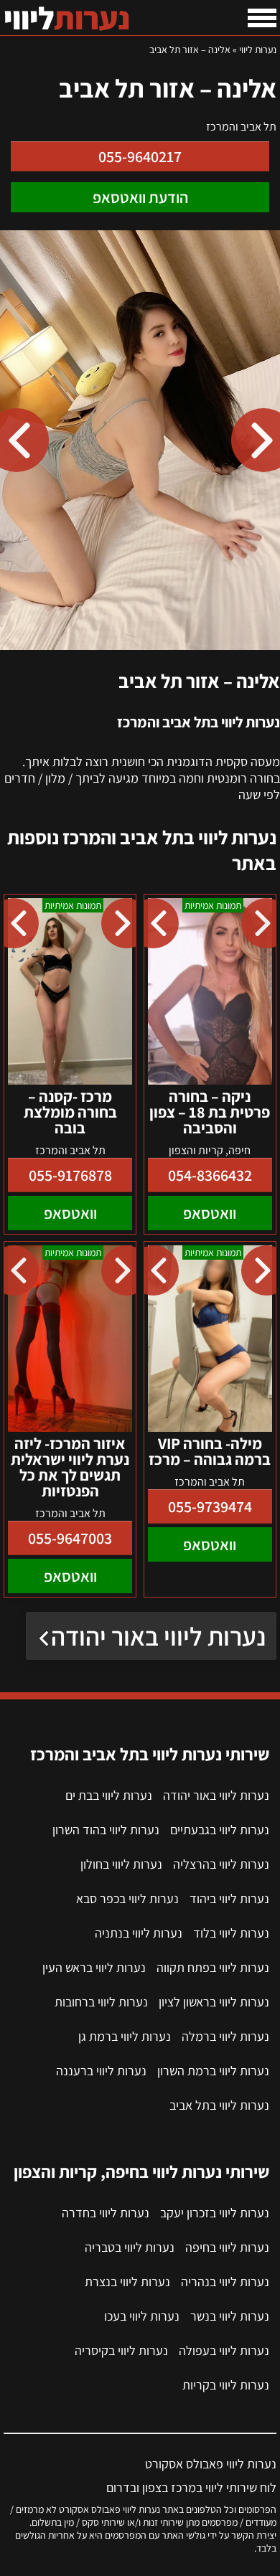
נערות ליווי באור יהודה (158, 1636)
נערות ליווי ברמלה (225, 2036)
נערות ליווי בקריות (226, 2385)
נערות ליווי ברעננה (101, 2071)
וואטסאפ (210, 1213)
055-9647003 (70, 1538)
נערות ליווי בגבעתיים (220, 1830)
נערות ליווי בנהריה (225, 2282)
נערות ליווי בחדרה (106, 2213)
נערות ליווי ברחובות (101, 2002)
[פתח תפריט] (262, 18)
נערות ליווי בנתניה (139, 1933)
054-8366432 (210, 1175)
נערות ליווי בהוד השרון (106, 1830)
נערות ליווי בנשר (230, 2316)
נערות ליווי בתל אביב (219, 2105)
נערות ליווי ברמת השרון (213, 2071)
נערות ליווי (258, 49)
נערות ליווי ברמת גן (125, 2036)
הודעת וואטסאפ (140, 197)
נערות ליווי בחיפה (227, 2247)
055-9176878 (70, 1175)
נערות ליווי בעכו (142, 2316)
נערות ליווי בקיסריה (121, 2350)
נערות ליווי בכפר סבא (127, 1898)
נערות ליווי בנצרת (127, 2282)
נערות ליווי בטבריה (130, 2247)
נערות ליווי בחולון (121, 1864)
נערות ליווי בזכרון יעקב (215, 2213)
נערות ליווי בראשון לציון (214, 2002)
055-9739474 (210, 1506)
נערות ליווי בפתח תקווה (213, 1967)
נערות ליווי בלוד (231, 1933)
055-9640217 (140, 156)
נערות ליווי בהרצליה (221, 1864)
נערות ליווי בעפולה (224, 2350)
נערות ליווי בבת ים (109, 1795)
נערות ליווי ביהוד (229, 1898)
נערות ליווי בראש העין (94, 1967)
